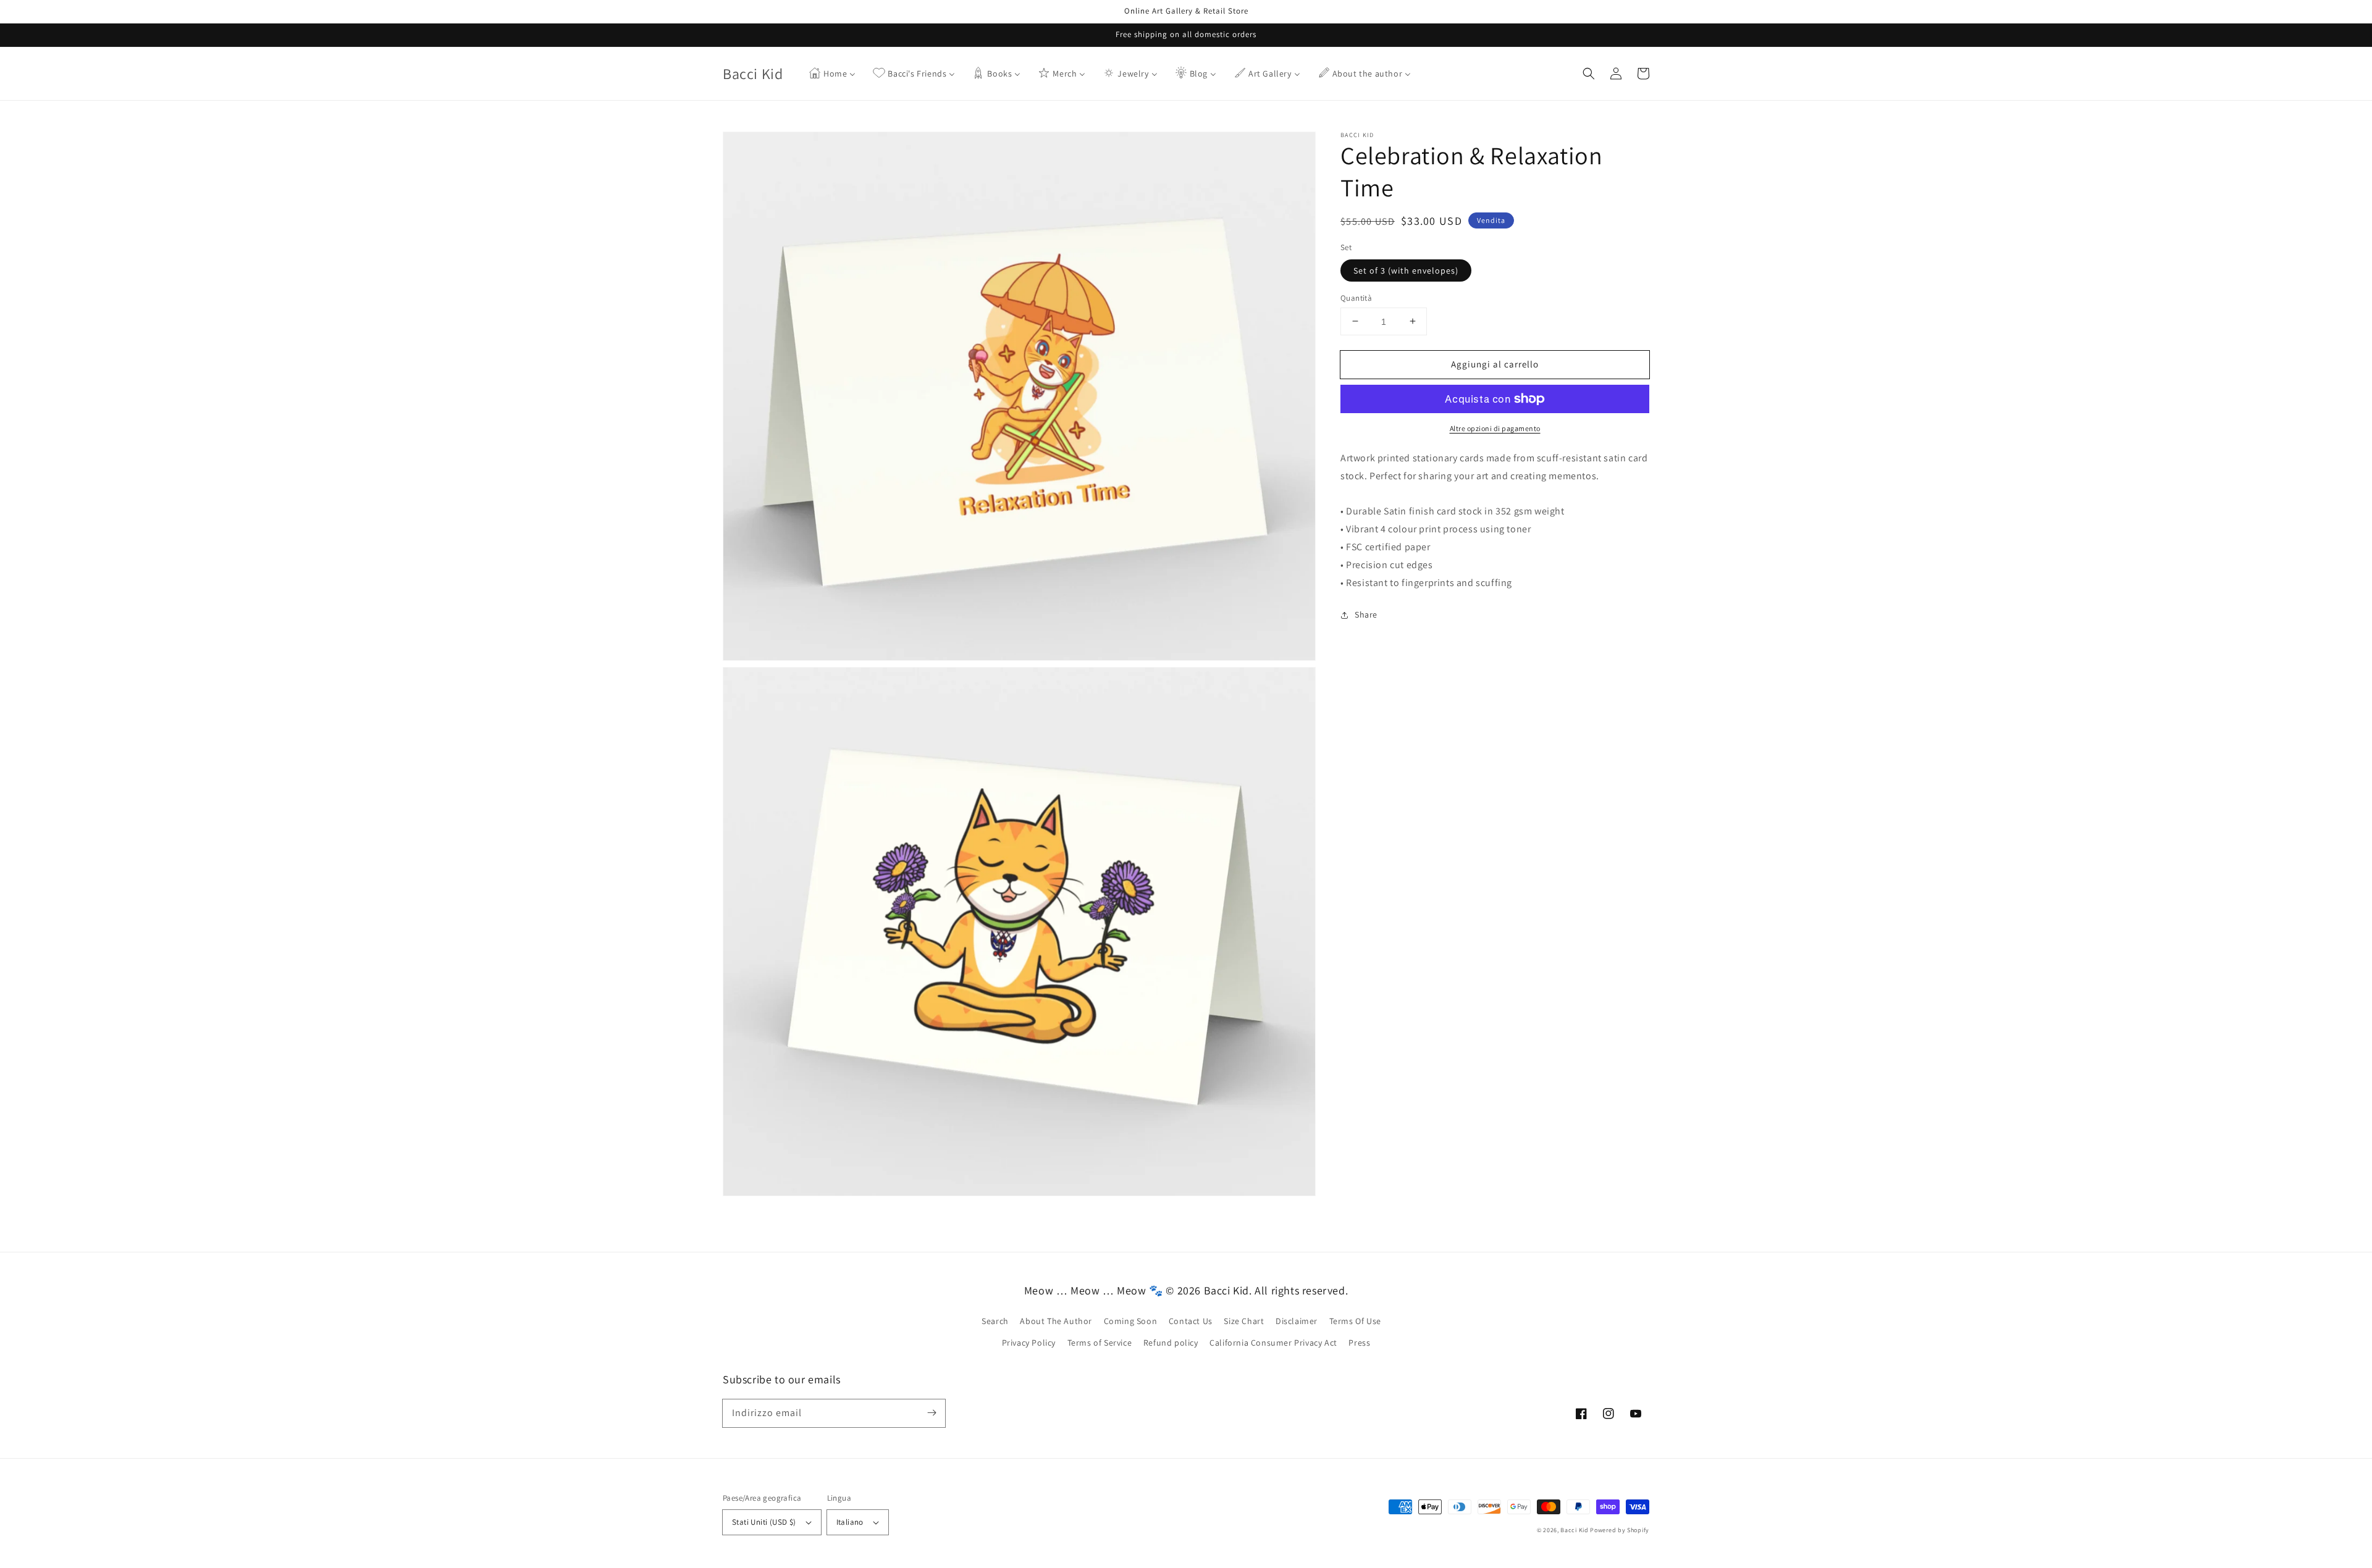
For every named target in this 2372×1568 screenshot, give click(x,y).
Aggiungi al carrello (1495, 363)
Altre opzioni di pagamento (1495, 428)
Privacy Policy (1029, 1343)
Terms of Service (1100, 1343)
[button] (1589, 73)
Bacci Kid (1574, 1530)
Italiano (850, 1522)
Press (1359, 1343)
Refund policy (1171, 1343)
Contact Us (1191, 1321)
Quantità (1356, 297)
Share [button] (1366, 614)
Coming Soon (1131, 1321)
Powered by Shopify (1620, 1530)
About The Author (1056, 1321)
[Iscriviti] (932, 1413)
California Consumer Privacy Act (1273, 1343)
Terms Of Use (1355, 1321)
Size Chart (1244, 1321)
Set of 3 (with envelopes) (1406, 270)
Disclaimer (1297, 1321)
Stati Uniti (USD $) (764, 1522)
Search (995, 1321)
